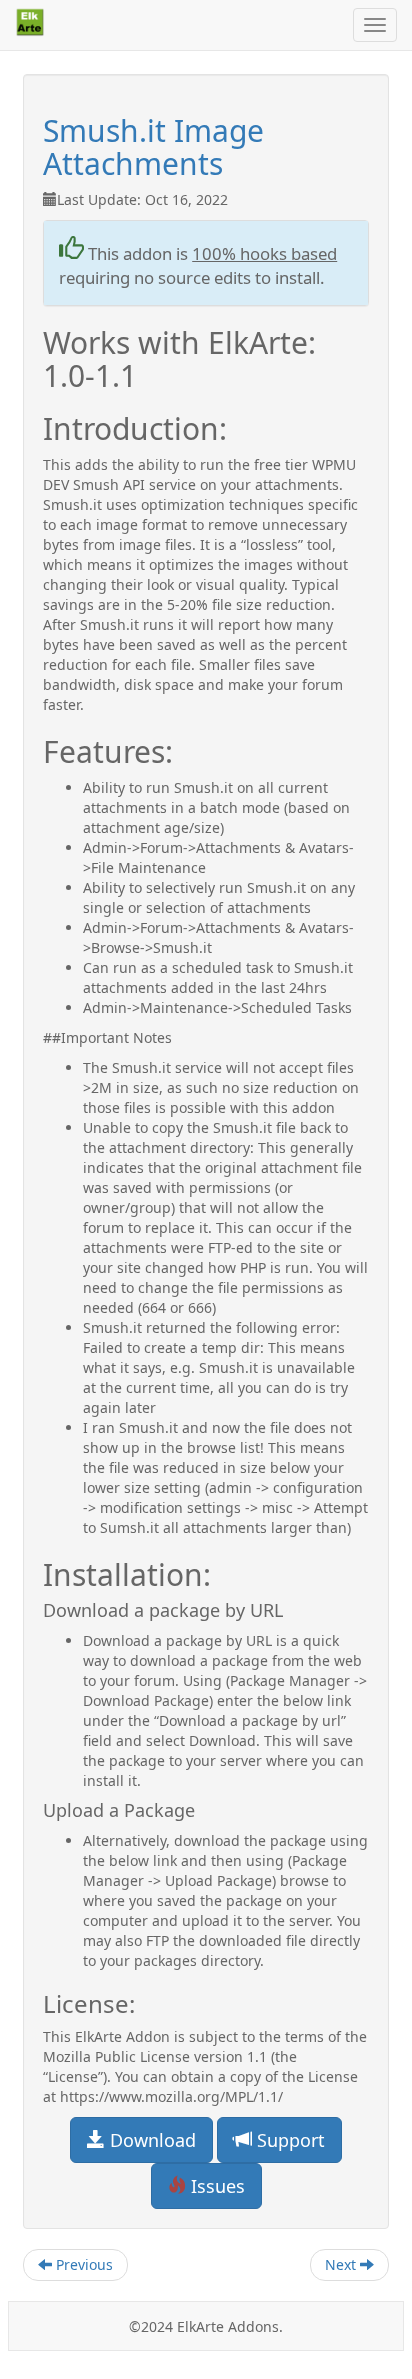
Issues (215, 2186)
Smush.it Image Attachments (153, 147)
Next (342, 2264)
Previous (82, 2264)
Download (150, 2140)
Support (288, 2140)
